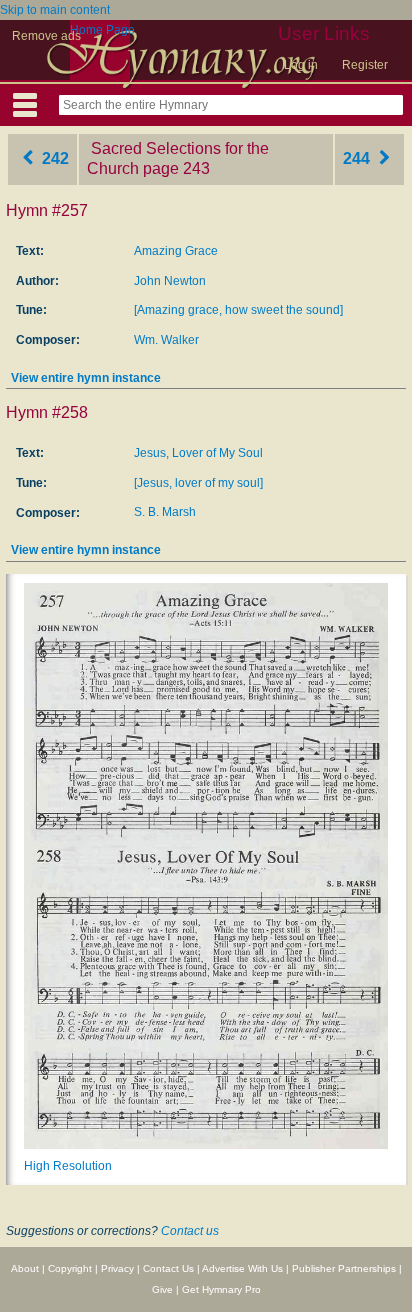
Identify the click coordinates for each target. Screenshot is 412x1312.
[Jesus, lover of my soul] (198, 483)
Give (162, 1289)
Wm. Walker (166, 340)
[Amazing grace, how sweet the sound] (238, 310)
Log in (301, 65)
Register (365, 65)
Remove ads (46, 36)
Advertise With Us (242, 1268)
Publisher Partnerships (344, 1268)
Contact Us (168, 1268)
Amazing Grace (176, 251)
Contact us (190, 1231)
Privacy (117, 1268)
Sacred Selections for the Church (178, 159)
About (25, 1268)
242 (53, 158)
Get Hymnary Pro (221, 1289)
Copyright (70, 1268)
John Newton (170, 281)
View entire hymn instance (86, 378)
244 (358, 158)
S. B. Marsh (165, 512)
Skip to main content (55, 10)
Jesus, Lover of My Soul (198, 453)
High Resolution (68, 1166)
